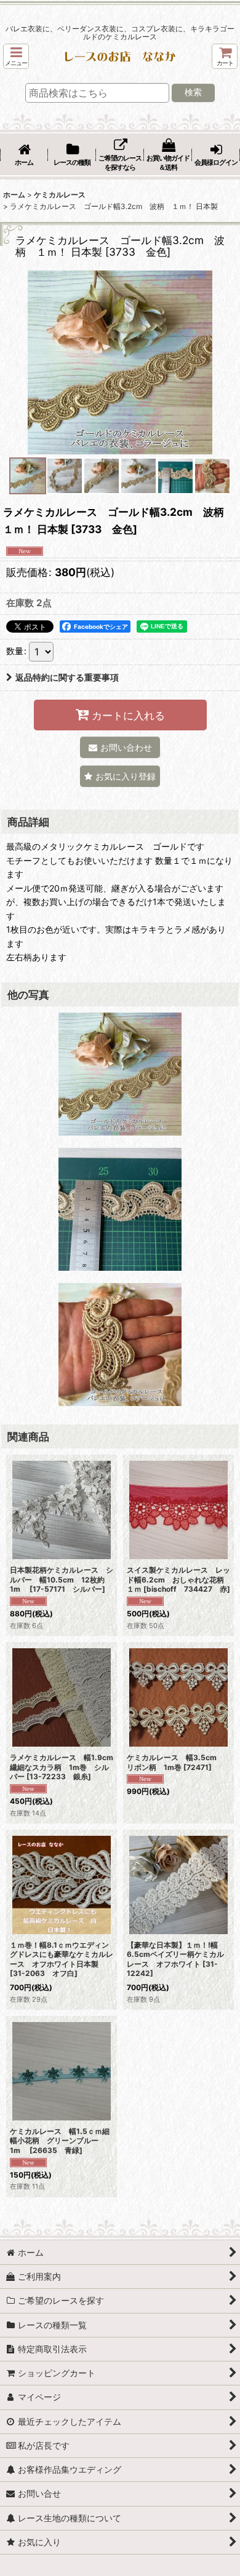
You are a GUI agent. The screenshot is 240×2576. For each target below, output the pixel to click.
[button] (16, 56)
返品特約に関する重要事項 (67, 677)
